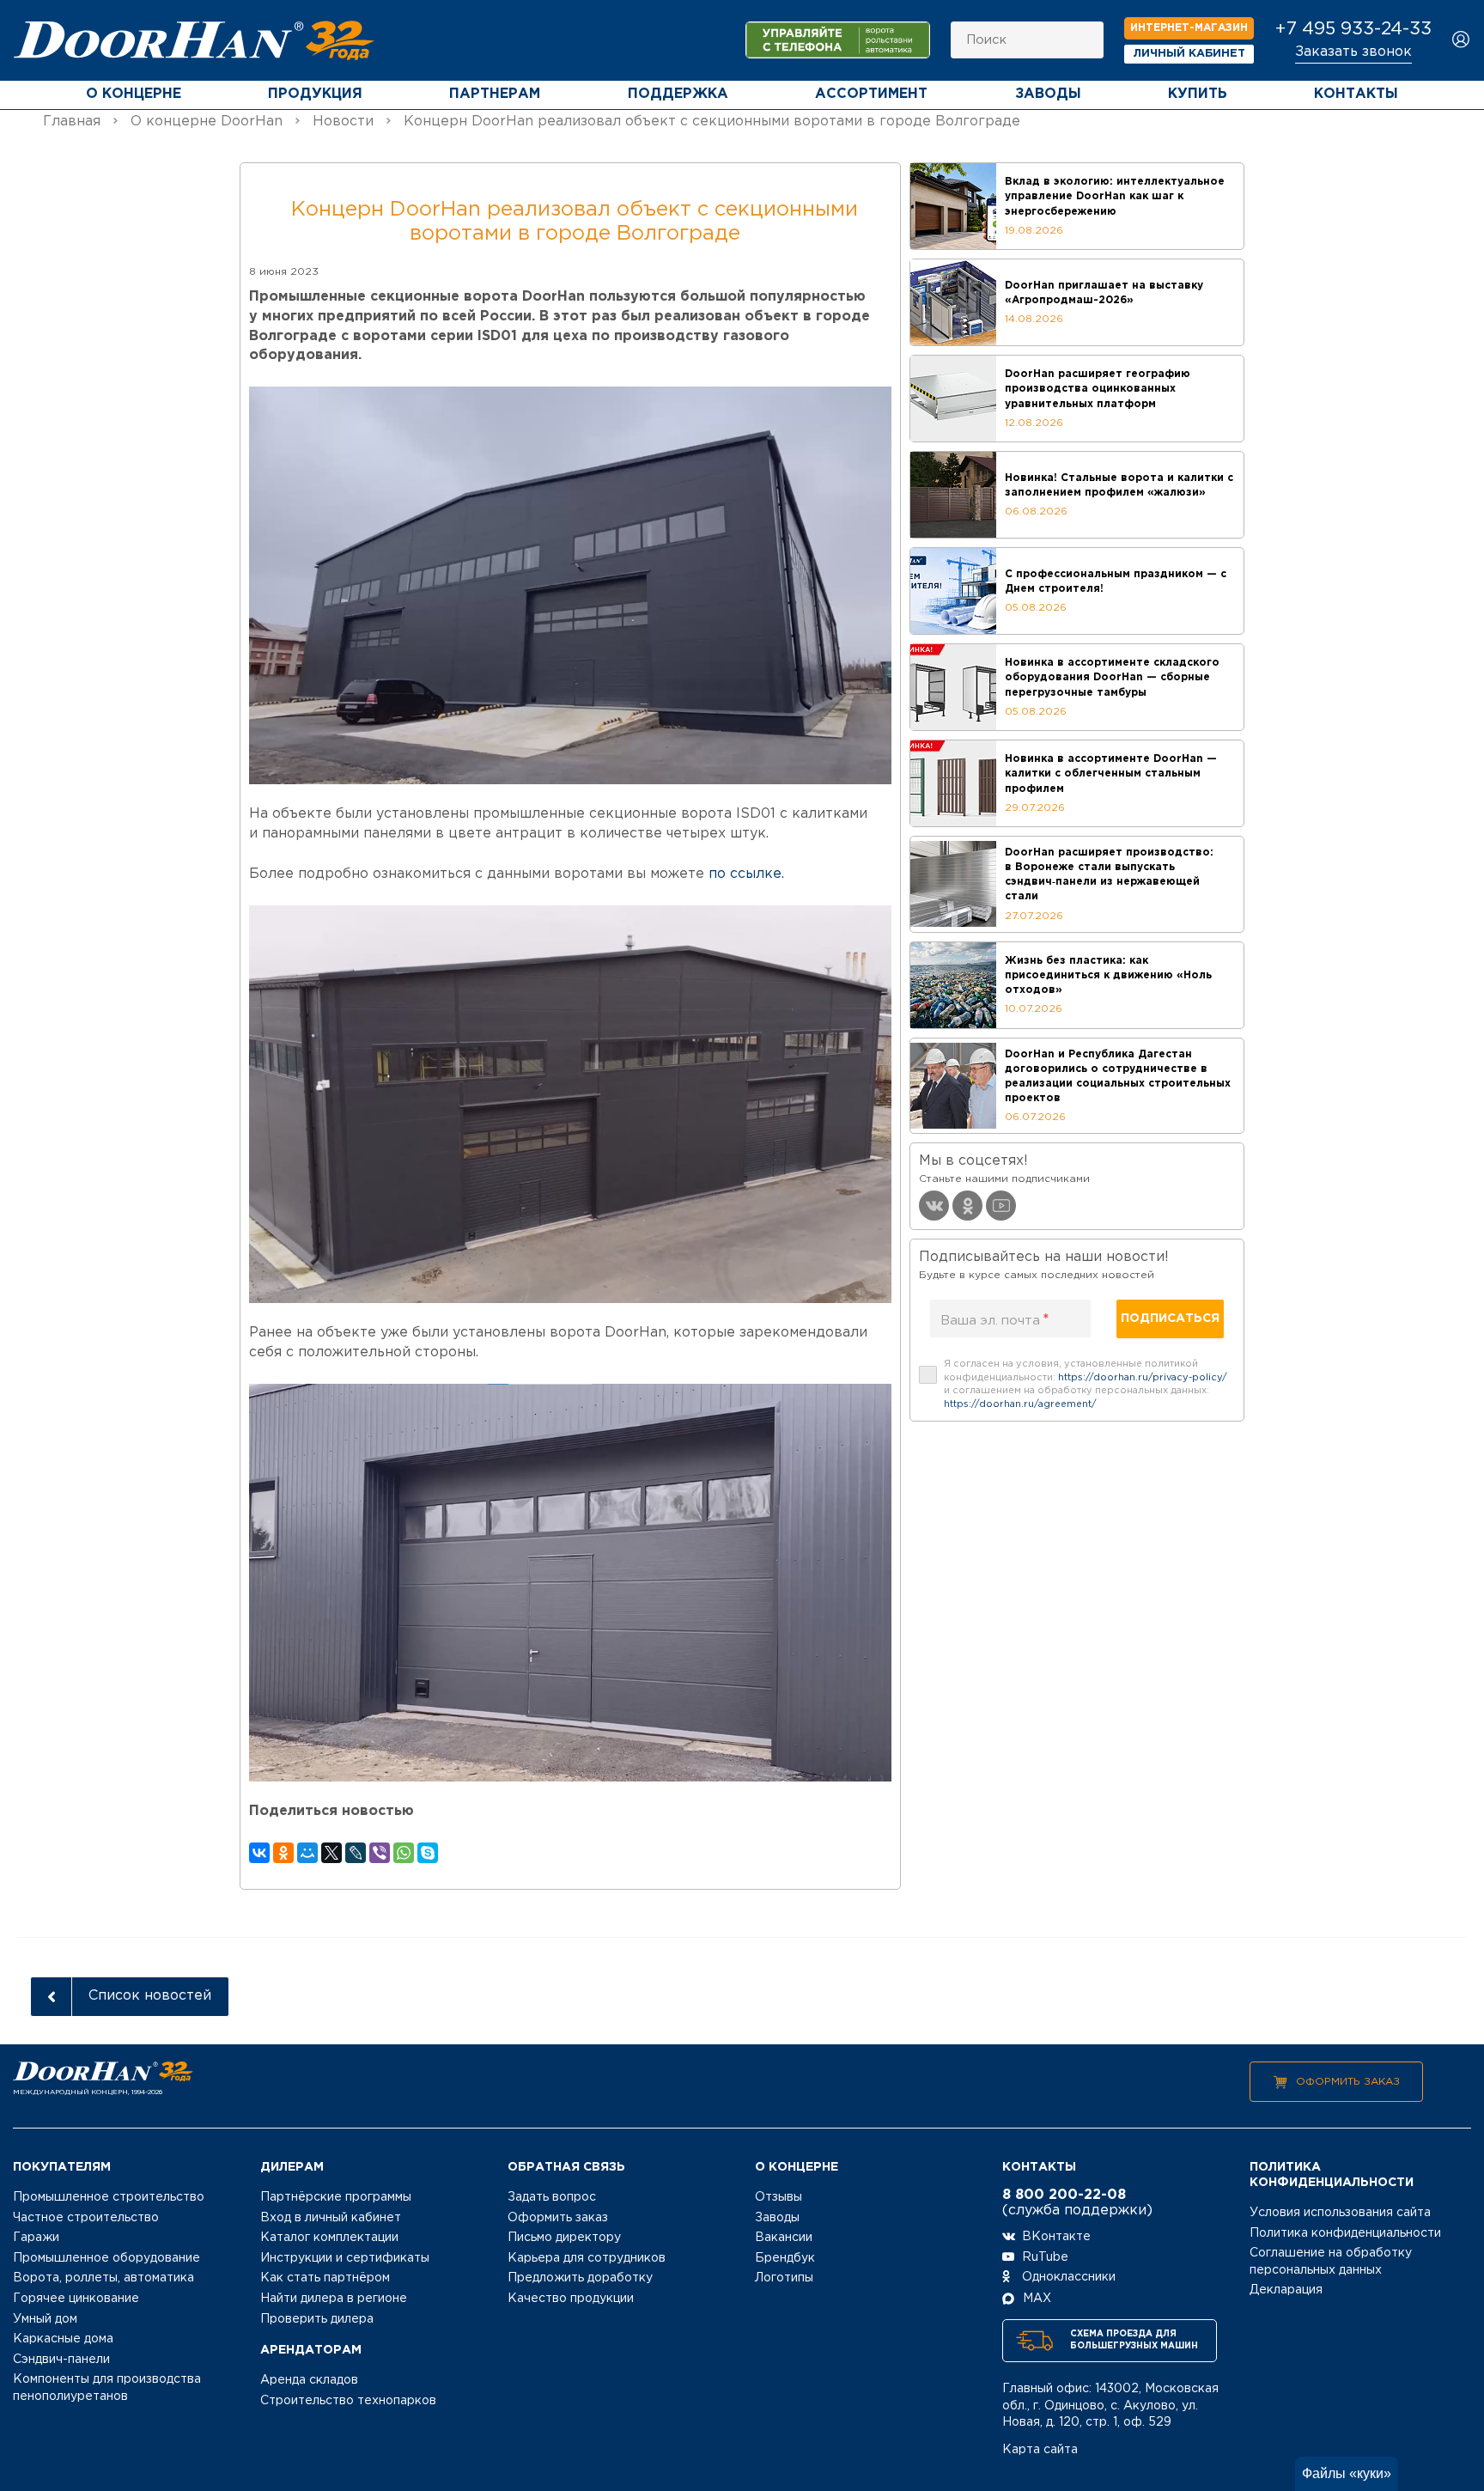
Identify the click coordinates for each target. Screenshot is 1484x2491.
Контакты (1356, 94)
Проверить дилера (317, 2319)
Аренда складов (309, 2380)
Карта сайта (1040, 2450)
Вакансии (784, 2238)
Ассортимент (871, 94)
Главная (72, 122)
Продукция (315, 94)
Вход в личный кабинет (331, 2218)
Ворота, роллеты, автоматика (103, 2278)
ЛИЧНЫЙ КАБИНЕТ (1189, 54)
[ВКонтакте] (259, 1853)
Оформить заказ (1348, 2082)
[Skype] (428, 1853)
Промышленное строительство (109, 2197)
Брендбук (785, 2258)
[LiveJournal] (356, 1853)
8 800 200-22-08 (1064, 2195)
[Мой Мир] (307, 1853)
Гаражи (36, 2238)
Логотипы (784, 2278)
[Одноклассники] (283, 1853)
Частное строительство (86, 2218)
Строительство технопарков (348, 2401)
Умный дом (45, 2319)
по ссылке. (746, 874)
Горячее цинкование (76, 2299)
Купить (1198, 94)
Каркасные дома (63, 2339)
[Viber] (380, 1853)
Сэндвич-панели (61, 2360)
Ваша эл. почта (995, 1320)
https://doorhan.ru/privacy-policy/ (1143, 1378)
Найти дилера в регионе (334, 2299)
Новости (343, 122)
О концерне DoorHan (207, 122)
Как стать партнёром (325, 2278)
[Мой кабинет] (1461, 41)
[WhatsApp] (404, 1853)
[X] (331, 1853)
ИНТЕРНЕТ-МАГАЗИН (1189, 28)
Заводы (1048, 94)
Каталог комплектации (329, 2238)
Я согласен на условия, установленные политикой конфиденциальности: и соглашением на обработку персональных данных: (1086, 1384)
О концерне (134, 94)
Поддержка (678, 94)
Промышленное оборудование (106, 2258)
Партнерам (495, 94)
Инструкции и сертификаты (345, 2258)
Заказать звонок (1353, 52)
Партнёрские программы (336, 2197)
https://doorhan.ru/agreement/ (1020, 1404)
